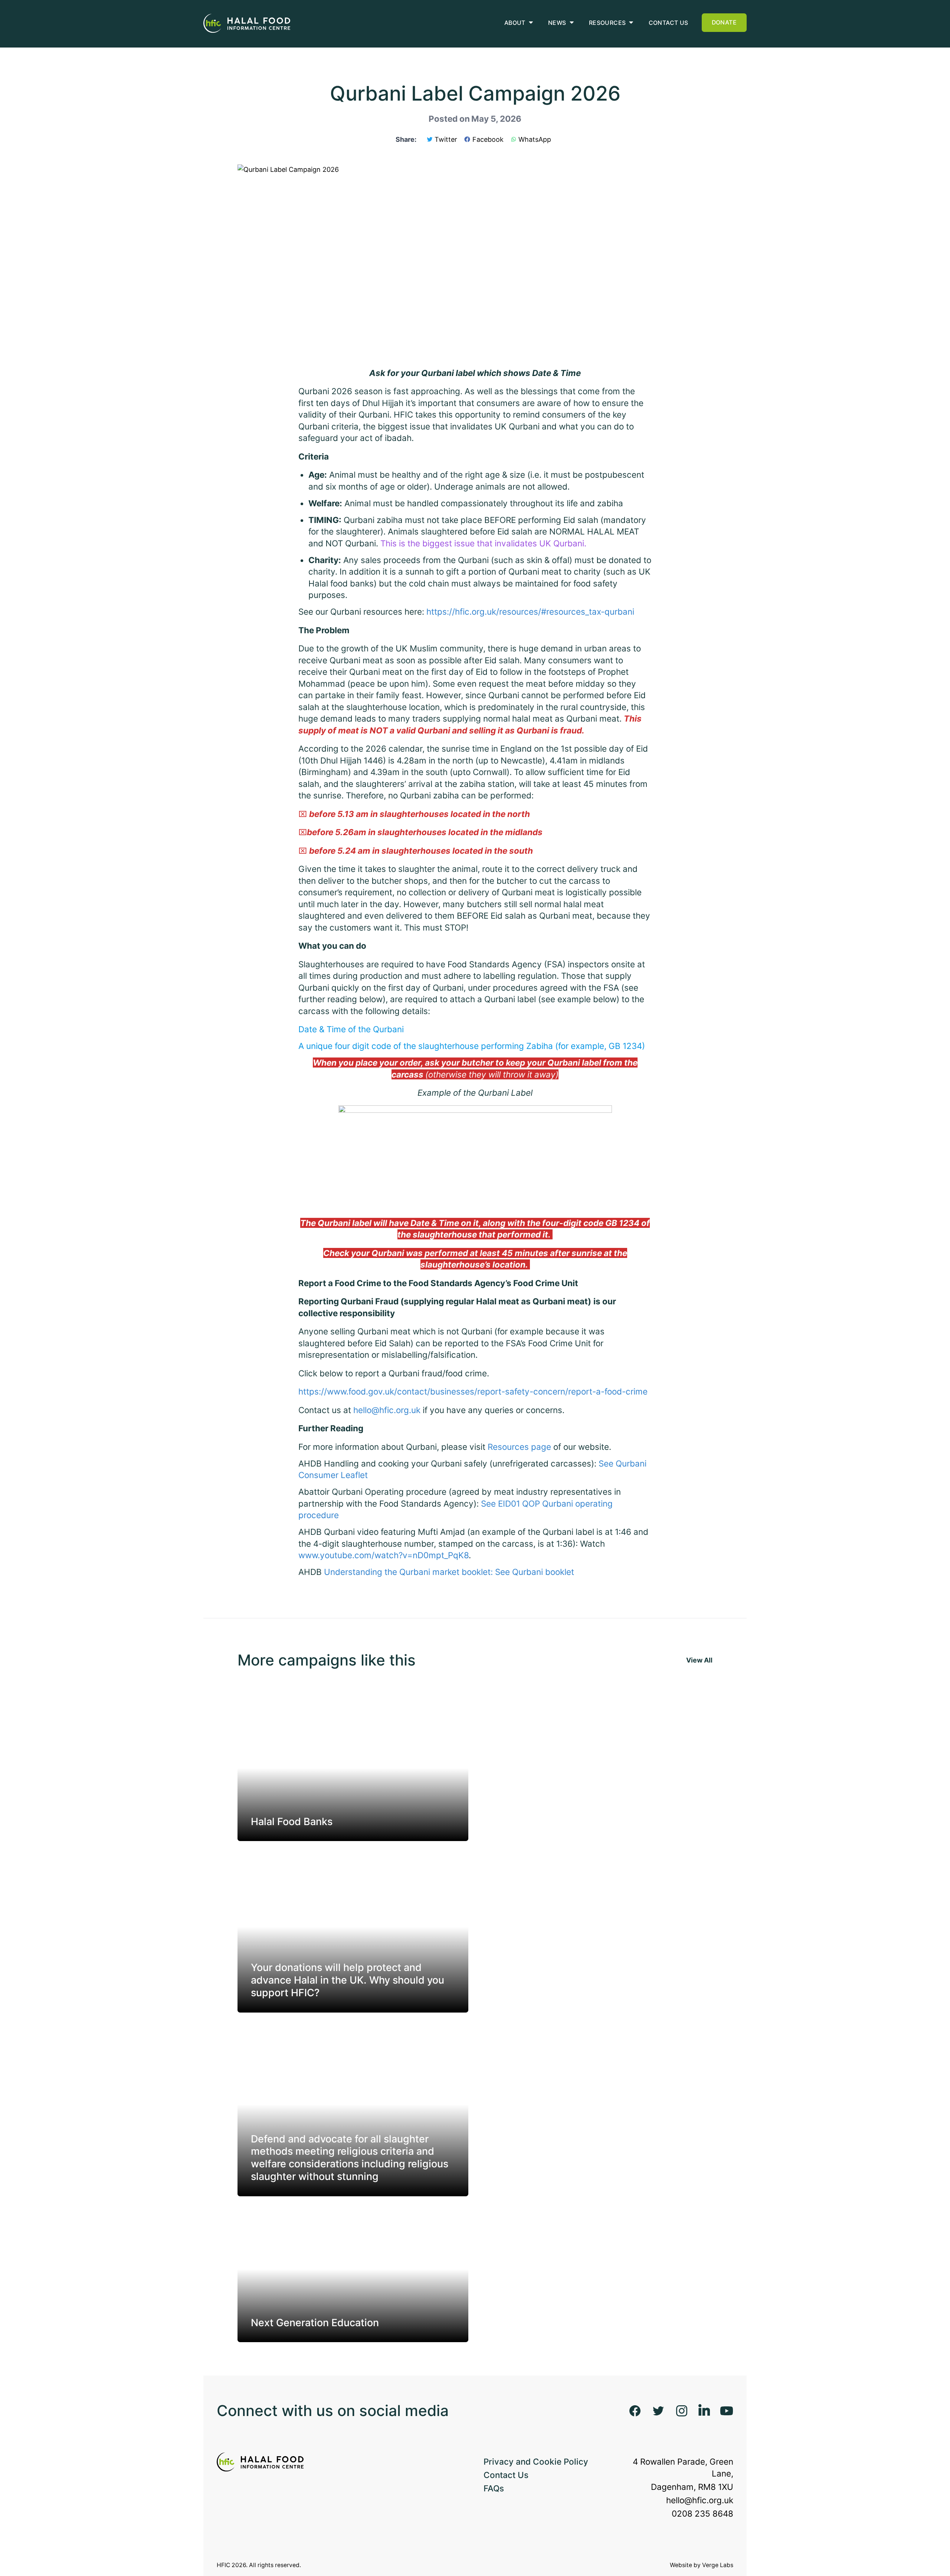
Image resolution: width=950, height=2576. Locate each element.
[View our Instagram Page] (682, 2411)
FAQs (494, 2488)
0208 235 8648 (702, 2513)
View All (699, 1660)
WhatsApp (535, 139)
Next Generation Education (315, 2323)
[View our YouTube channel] (727, 2411)
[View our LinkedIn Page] (704, 2411)
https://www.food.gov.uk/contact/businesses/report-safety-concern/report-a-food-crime (473, 1391)
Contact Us (506, 2475)
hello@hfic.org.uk (387, 1410)
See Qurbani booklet (535, 1572)
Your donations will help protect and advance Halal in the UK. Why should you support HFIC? (348, 1980)
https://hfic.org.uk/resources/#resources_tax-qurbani (530, 612)
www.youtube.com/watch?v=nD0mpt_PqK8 (384, 1555)
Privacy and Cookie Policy (536, 2461)
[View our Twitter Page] (658, 2411)
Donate (724, 22)
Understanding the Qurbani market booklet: (408, 1572)
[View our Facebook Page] (635, 2411)
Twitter (446, 139)
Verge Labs (718, 2565)
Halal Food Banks (292, 1822)
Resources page (519, 1447)
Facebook (488, 139)
